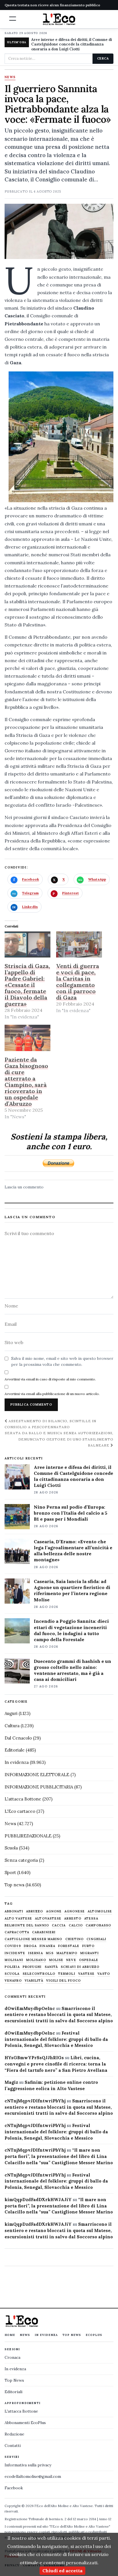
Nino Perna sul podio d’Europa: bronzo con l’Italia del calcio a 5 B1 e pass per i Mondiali (71, 1513)
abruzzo (35, 1911)
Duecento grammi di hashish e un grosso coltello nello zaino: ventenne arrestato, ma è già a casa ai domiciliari (72, 1670)
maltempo (67, 1953)
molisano (36, 1960)
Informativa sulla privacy (28, 2465)
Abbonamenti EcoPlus (25, 2423)
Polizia (12, 1967)
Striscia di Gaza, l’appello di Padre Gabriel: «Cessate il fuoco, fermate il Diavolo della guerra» (27, 985)
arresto (73, 1919)
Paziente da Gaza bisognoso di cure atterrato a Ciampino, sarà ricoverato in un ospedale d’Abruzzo (26, 1082)
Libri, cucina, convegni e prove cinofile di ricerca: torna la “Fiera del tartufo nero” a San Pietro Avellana (56, 2064)
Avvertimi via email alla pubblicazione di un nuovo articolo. (52, 1394)
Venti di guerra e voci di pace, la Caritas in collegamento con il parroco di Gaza (78, 982)
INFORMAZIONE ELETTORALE (37, 1775)
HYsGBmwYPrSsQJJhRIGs (34, 2058)
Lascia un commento (24, 1187)
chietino (75, 1939)
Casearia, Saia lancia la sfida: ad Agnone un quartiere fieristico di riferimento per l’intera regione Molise (72, 1590)
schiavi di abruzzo (80, 1967)
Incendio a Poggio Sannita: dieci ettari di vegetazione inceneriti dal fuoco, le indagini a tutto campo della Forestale (71, 1630)
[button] (13, 19)
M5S (50, 1953)
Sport (10, 1872)
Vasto (104, 1974)
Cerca (103, 58)
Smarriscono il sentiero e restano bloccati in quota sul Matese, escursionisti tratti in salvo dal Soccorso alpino (59, 2015)
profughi (32, 1967)
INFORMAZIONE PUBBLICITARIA (39, 1787)
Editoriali (13, 2392)
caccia (59, 1925)
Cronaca (12, 2357)
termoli (67, 1974)
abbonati (14, 1911)
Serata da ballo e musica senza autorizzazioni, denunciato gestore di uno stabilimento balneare (59, 1439)
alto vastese (18, 1919)
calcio (76, 1925)
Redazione (14, 2434)
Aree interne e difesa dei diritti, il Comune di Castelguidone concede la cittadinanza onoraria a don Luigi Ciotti (72, 44)
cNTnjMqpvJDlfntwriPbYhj (35, 2101)
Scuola (11, 1848)
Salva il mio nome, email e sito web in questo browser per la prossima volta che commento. (62, 1362)
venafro (13, 1981)
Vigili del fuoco (64, 1981)
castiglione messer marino (34, 1939)
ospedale (89, 1960)
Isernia (36, 1953)
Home (10, 2335)
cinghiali (96, 1939)
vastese (86, 1974)
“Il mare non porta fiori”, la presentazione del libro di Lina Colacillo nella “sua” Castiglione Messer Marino (59, 2156)
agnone (54, 1911)
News (10, 77)
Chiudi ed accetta (62, 2571)
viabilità (34, 1981)
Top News (72, 2335)
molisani (14, 1960)
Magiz (11, 2082)
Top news (14, 1885)
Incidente (15, 1953)
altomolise (100, 1911)
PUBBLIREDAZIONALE (28, 1836)
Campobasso (98, 1925)
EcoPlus (94, 2335)
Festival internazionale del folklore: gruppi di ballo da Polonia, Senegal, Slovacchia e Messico (56, 2039)
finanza (47, 1946)
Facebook (14, 2488)
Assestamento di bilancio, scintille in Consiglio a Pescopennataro (50, 1424)
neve (71, 1960)
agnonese (75, 1911)
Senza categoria (21, 1860)
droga (30, 1946)
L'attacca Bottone (23, 1799)
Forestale (69, 1946)
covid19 (13, 1946)
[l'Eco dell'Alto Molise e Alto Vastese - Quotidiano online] (59, 19)
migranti (90, 1953)
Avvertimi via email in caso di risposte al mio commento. (50, 1379)
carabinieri (44, 1932)
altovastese (48, 1919)
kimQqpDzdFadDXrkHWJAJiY (38, 2200)
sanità (51, 1967)
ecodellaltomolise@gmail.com (33, 2476)
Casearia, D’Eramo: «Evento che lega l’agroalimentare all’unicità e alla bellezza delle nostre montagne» (73, 1551)
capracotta (17, 1932)
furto (88, 1946)
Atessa (91, 1919)
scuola (12, 1974)
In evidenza (17, 1762)
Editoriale (15, 1750)
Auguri (11, 1713)
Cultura (12, 1726)
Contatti (13, 2446)
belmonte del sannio (27, 1925)
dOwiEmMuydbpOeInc (30, 2008)
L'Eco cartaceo (20, 1811)
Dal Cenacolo (18, 1738)
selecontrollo (39, 1974)
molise (56, 1960)
